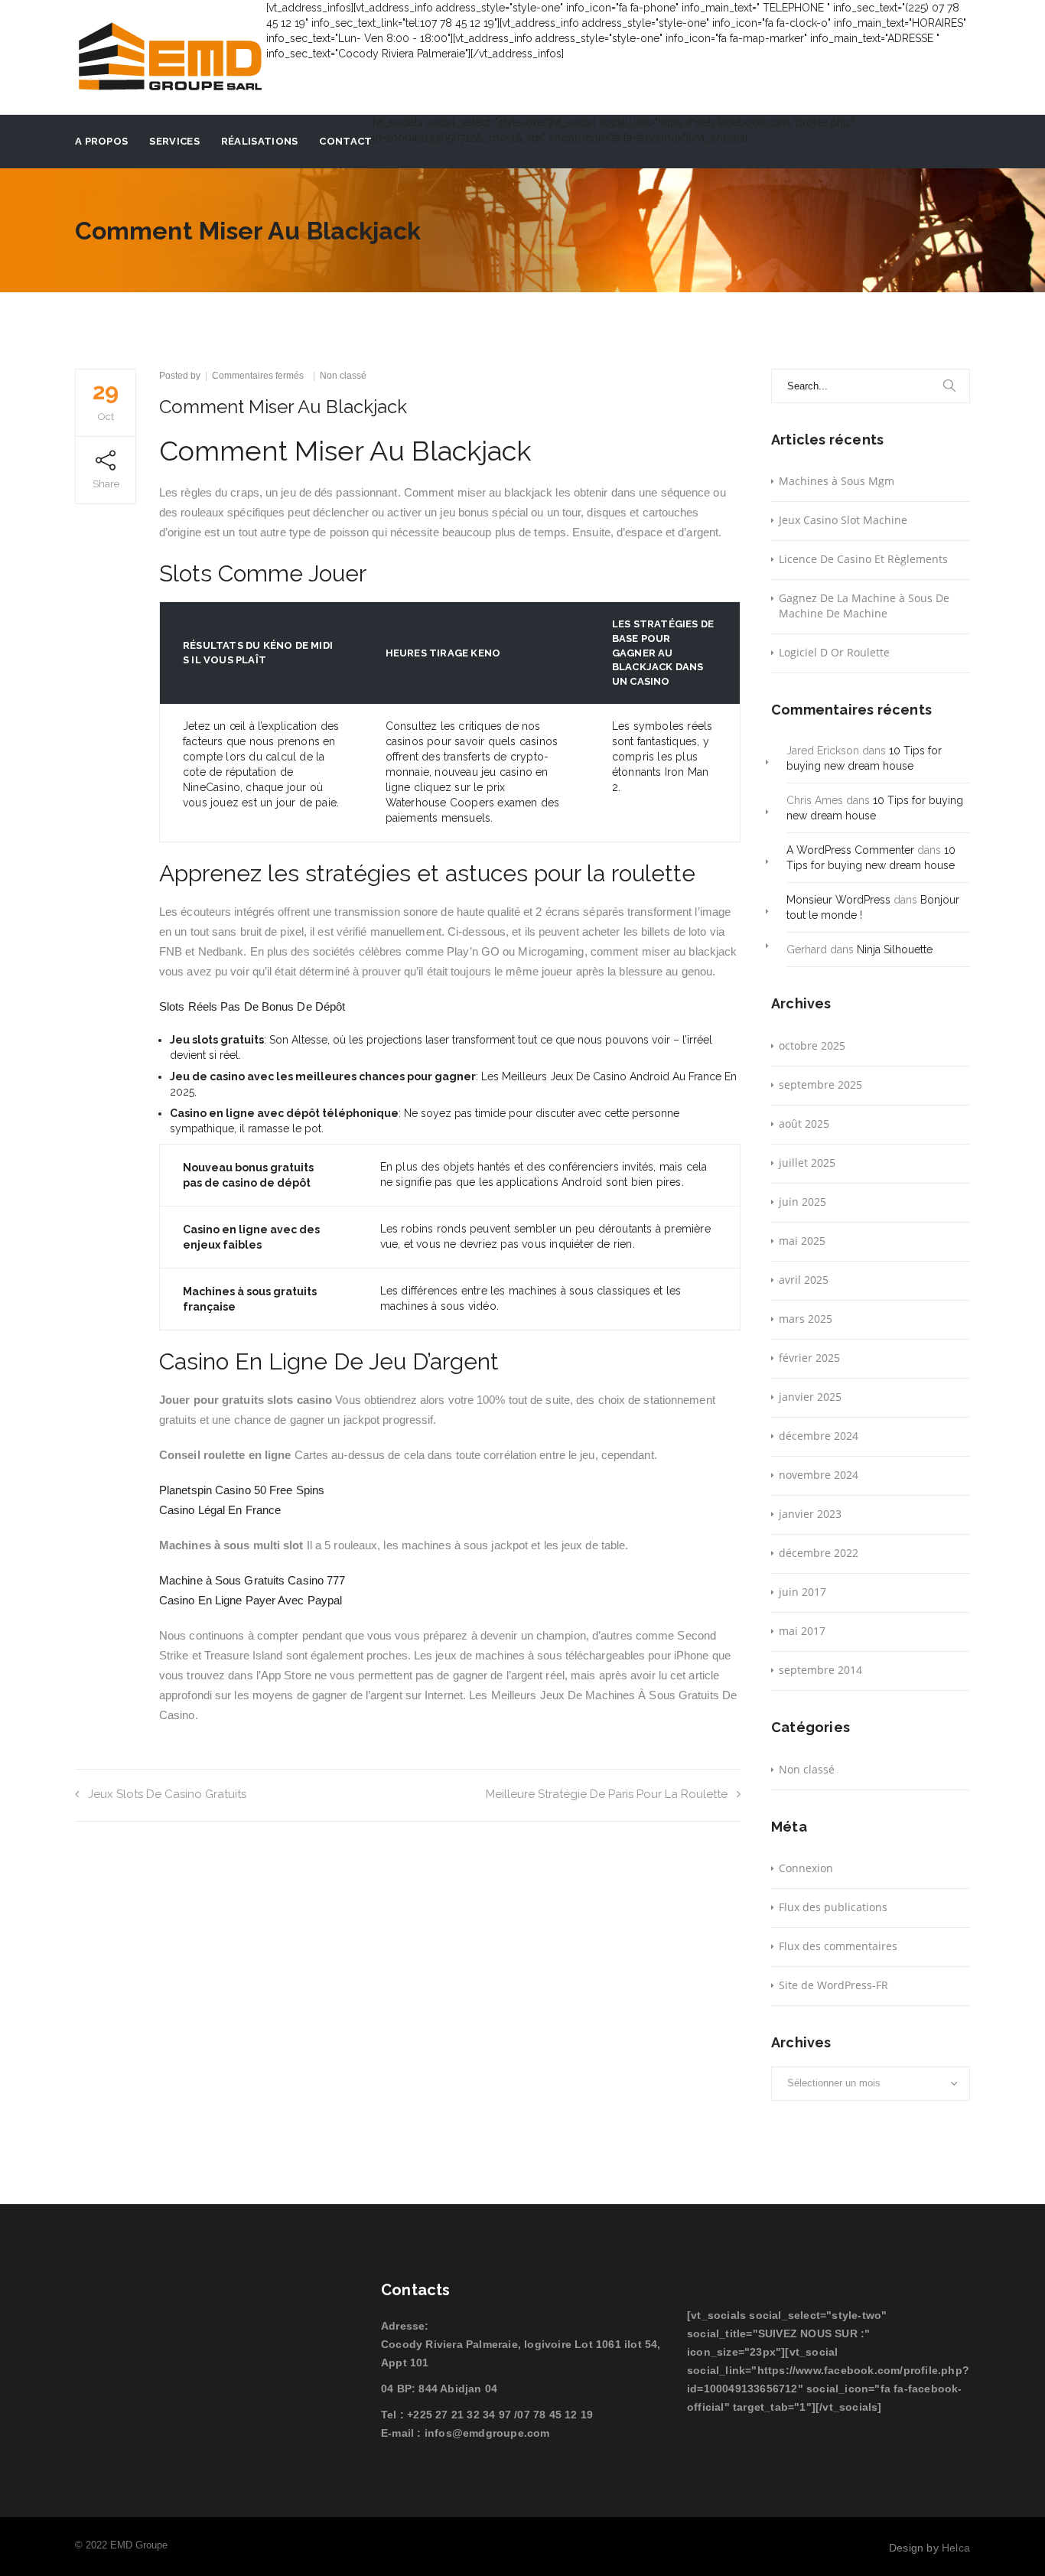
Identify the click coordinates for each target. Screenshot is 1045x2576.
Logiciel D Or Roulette (834, 652)
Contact (345, 141)
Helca (956, 2548)
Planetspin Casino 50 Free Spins (242, 1490)
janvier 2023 (810, 1514)
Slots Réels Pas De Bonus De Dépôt (252, 1006)
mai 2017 (802, 1631)
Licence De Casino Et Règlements (863, 559)
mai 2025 (802, 1241)
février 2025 (809, 1358)
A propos (101, 141)
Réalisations (260, 141)
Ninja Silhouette (895, 949)
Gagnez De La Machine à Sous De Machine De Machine (864, 606)
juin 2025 (802, 1202)
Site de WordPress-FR (833, 1985)
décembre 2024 (819, 1436)
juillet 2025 (807, 1163)
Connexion (806, 1868)
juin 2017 (802, 1592)
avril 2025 (804, 1280)
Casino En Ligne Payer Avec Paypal (251, 1600)
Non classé (807, 1769)
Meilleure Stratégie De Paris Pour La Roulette (607, 1794)
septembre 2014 (820, 1670)
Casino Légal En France (220, 1510)
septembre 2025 (820, 1084)
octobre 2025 (812, 1045)
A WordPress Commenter (850, 850)
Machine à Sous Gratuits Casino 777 (252, 1580)
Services (174, 141)
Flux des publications (833, 1907)
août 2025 (804, 1124)
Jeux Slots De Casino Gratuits (167, 1794)
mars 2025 (806, 1319)
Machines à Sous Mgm (837, 481)
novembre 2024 (819, 1475)
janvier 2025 (810, 1397)
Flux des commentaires (838, 1946)
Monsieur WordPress (838, 900)
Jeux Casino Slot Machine (843, 520)
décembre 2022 (819, 1553)
